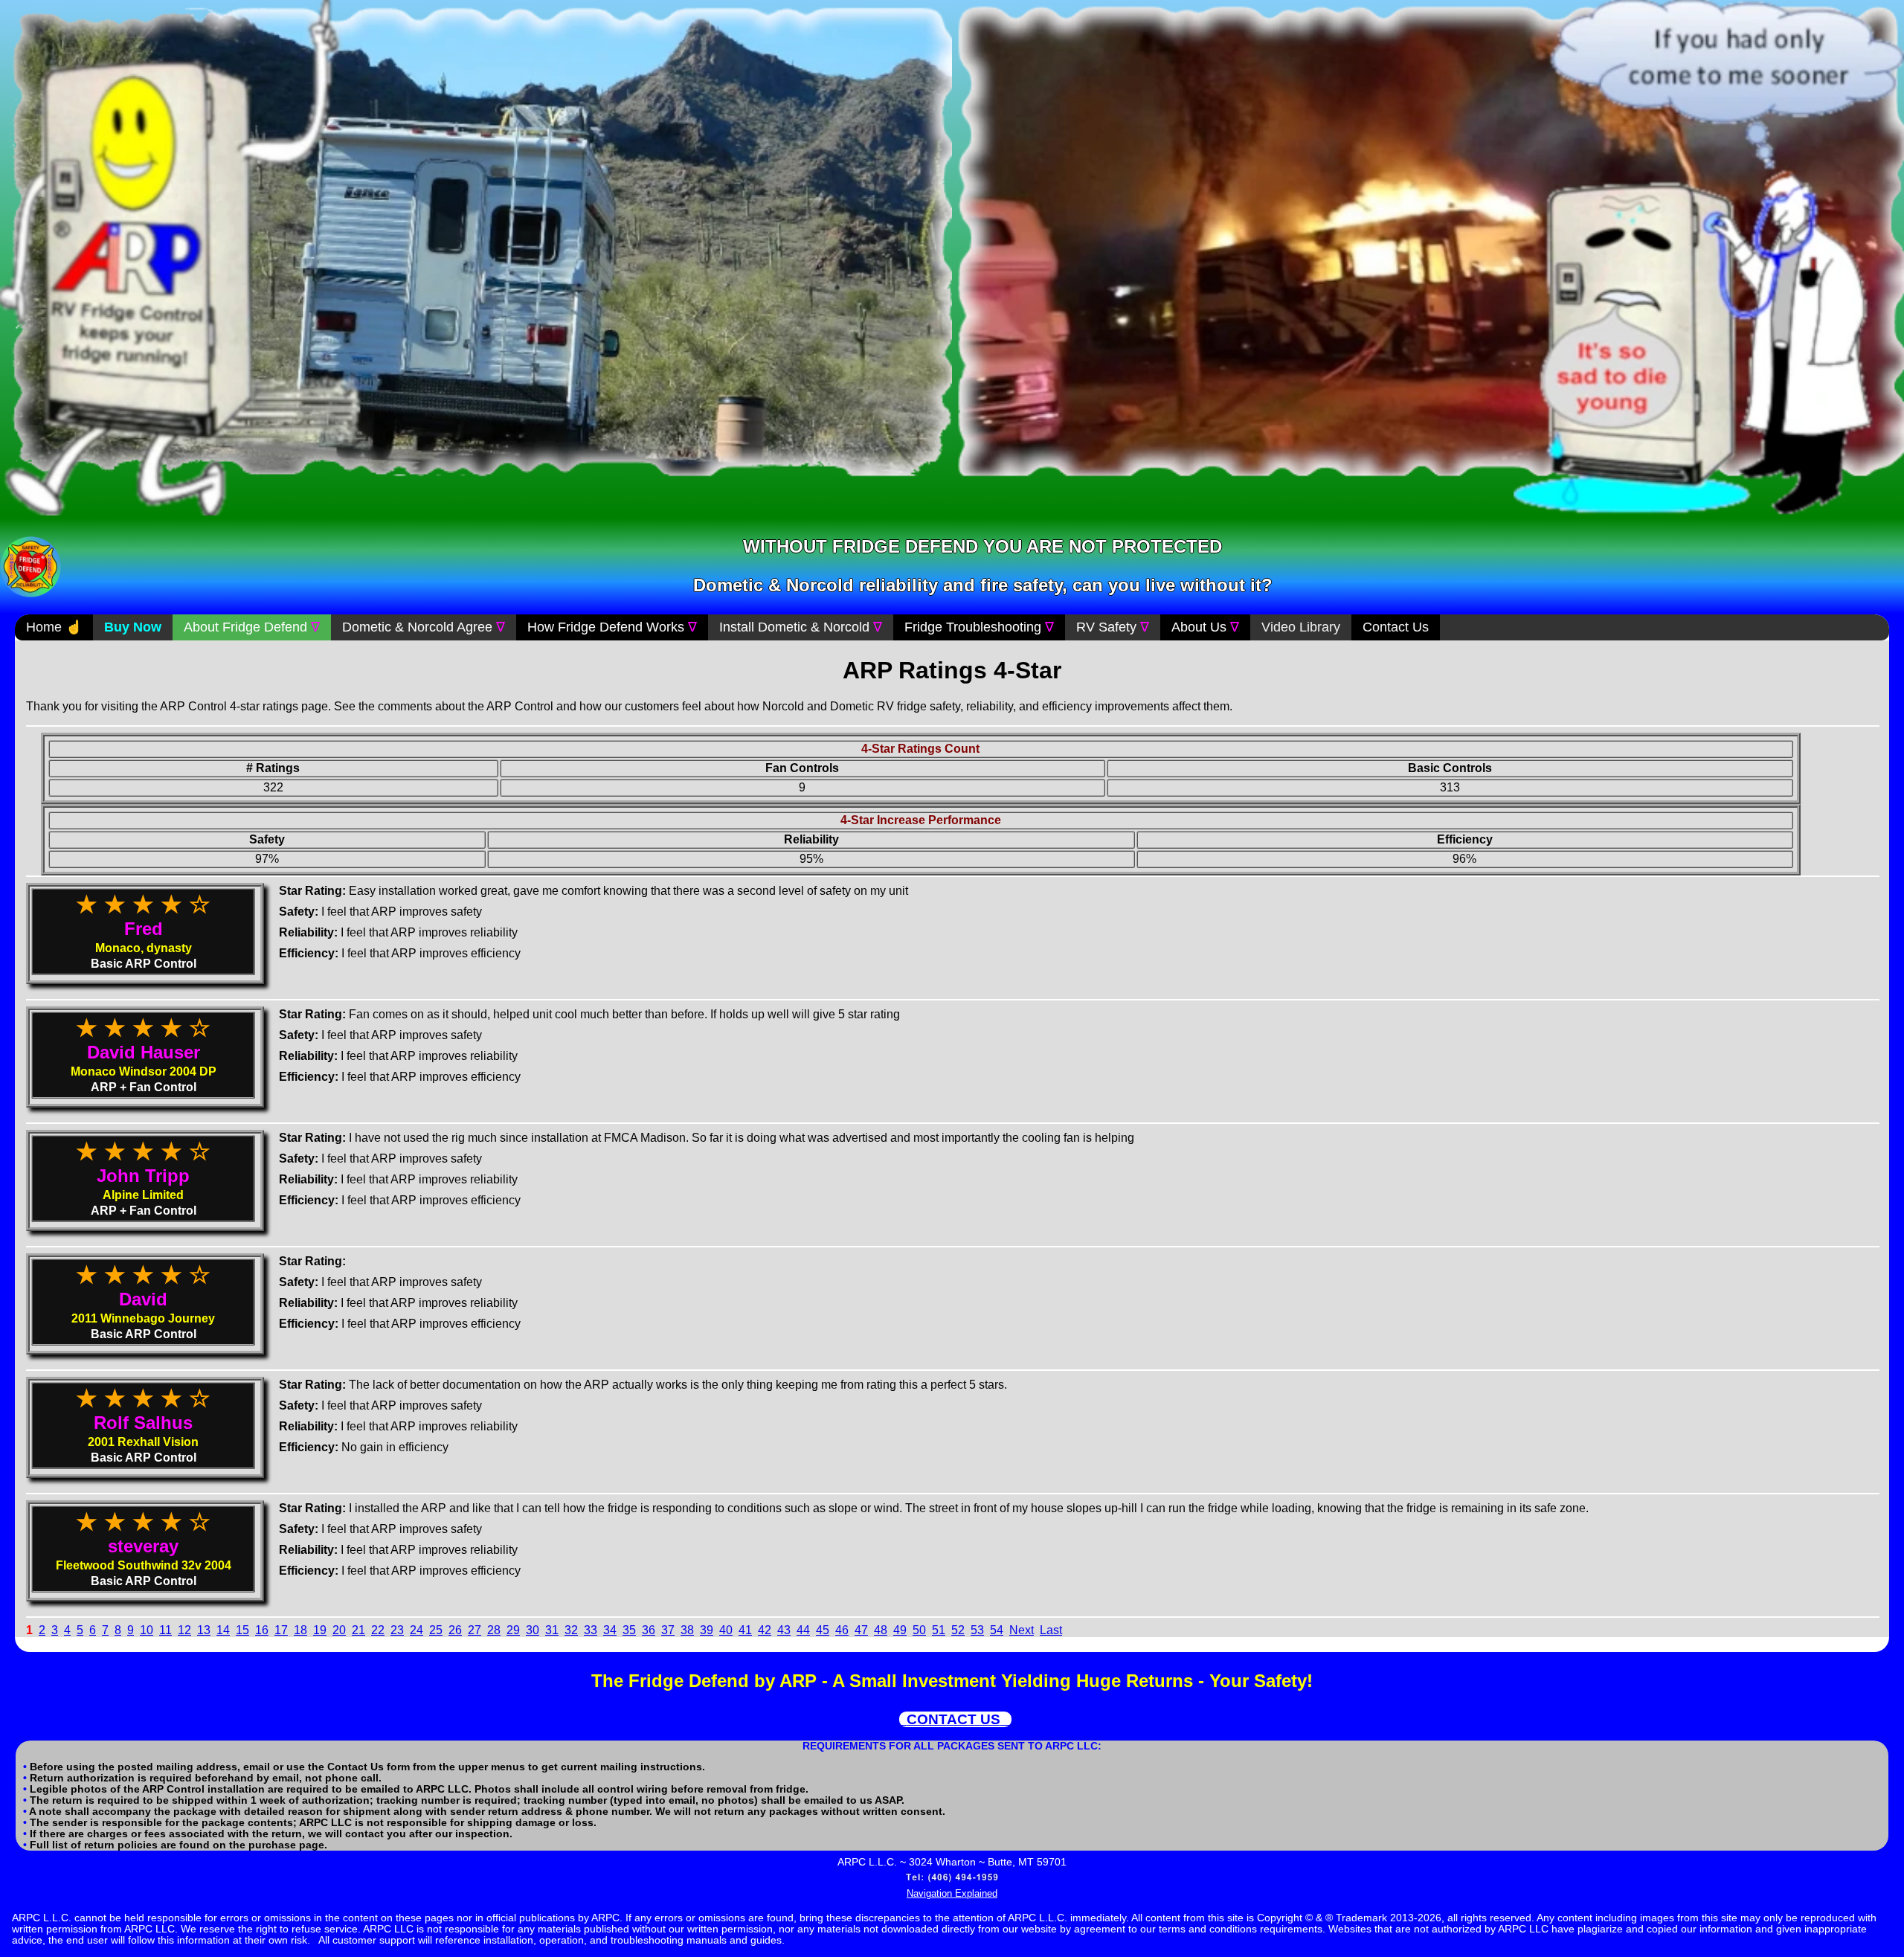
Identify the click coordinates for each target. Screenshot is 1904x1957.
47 (861, 1630)
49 (900, 1630)
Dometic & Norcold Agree (424, 627)
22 (378, 1630)
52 (958, 1630)
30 (533, 1630)
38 (687, 1630)
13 (204, 1630)
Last (1051, 1630)
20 (339, 1630)
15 (242, 1630)
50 (919, 1630)
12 (184, 1630)
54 (997, 1630)
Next (1022, 1630)
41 (745, 1630)
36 (649, 1630)
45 (823, 1630)
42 (765, 1630)
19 (320, 1630)
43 (784, 1630)
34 (610, 1630)
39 (707, 1630)
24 (416, 1630)
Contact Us (1396, 627)
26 (455, 1630)
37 (668, 1630)
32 (571, 1630)
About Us (1205, 627)
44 (803, 1630)
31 (552, 1630)
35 (629, 1630)
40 (726, 1630)
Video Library (1301, 627)
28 (494, 1630)
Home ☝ (54, 627)
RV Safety (1113, 627)
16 (262, 1630)
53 (977, 1630)
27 (475, 1630)
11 (165, 1630)
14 (223, 1630)
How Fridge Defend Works (612, 627)
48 (881, 1630)
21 (358, 1630)
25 (436, 1630)
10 (147, 1630)
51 (939, 1630)
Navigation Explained (952, 1893)
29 (513, 1630)
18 (300, 1630)
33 (591, 1630)
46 (842, 1630)
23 (397, 1630)
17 (281, 1630)
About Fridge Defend (252, 627)
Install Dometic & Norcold (801, 627)
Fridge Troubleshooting (979, 627)
